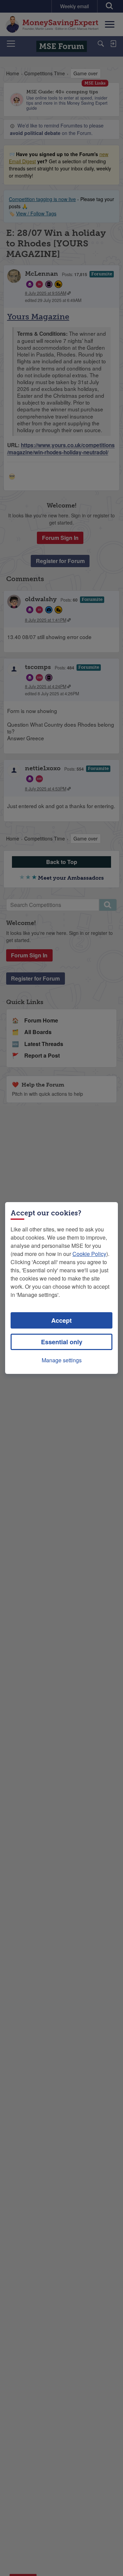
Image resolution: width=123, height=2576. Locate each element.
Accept (61, 1320)
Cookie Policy (89, 1254)
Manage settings (62, 1360)
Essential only (62, 1342)
